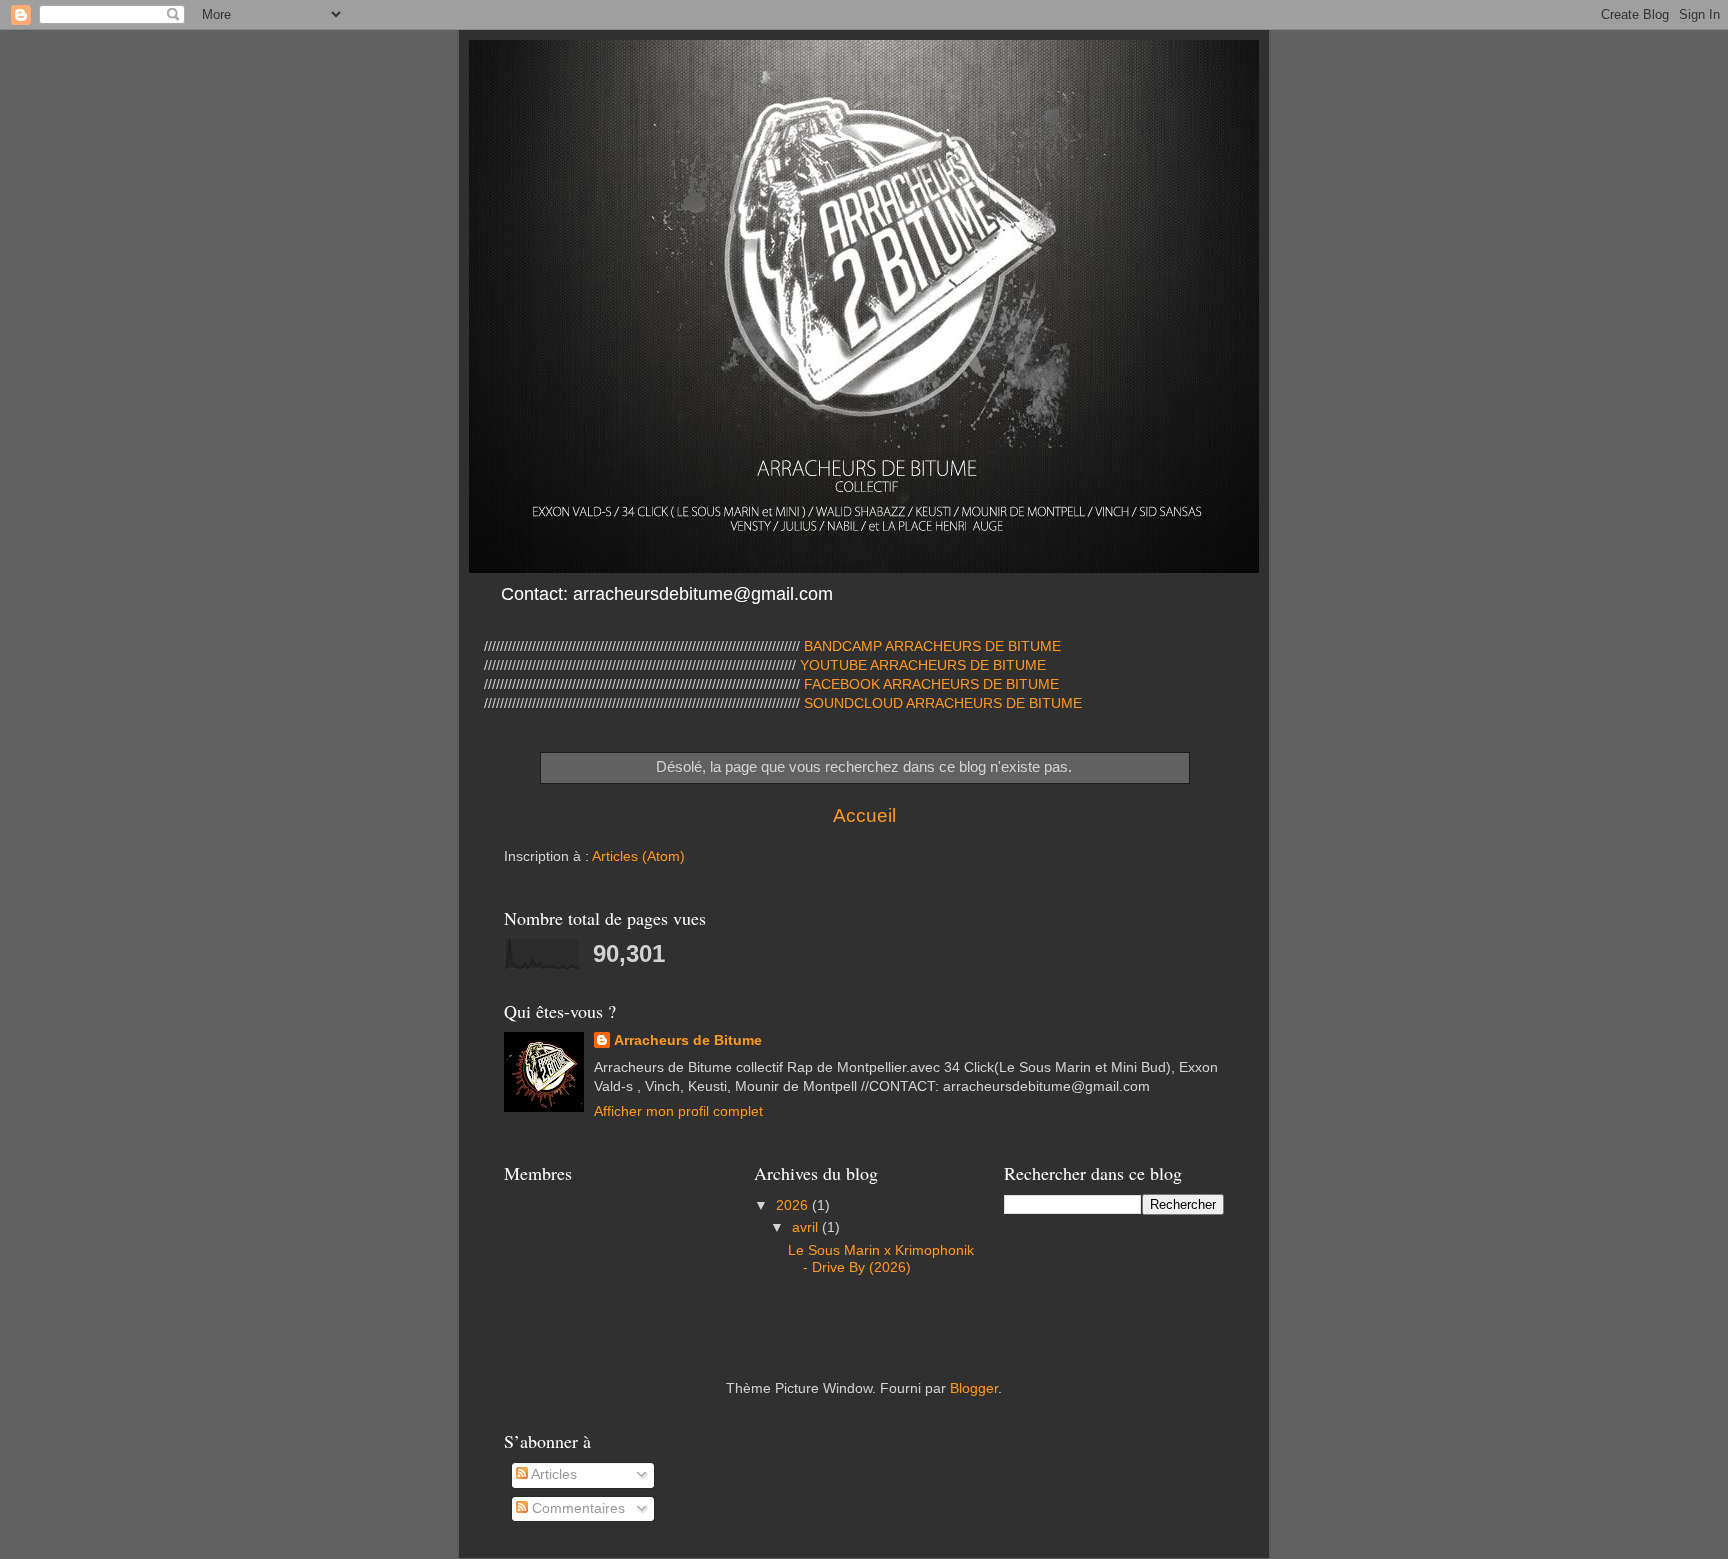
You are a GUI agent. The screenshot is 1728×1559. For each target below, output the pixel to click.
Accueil (864, 815)
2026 (794, 1205)
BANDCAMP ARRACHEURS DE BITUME (932, 646)
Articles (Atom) (638, 856)
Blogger (974, 1388)
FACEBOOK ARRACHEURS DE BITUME (931, 684)
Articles (552, 1474)
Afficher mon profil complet (678, 1111)
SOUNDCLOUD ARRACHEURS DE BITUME (943, 703)
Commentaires (576, 1508)
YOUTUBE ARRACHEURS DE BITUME (921, 665)
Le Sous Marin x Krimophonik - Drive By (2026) (881, 1258)
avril (807, 1227)
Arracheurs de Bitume (688, 1040)
